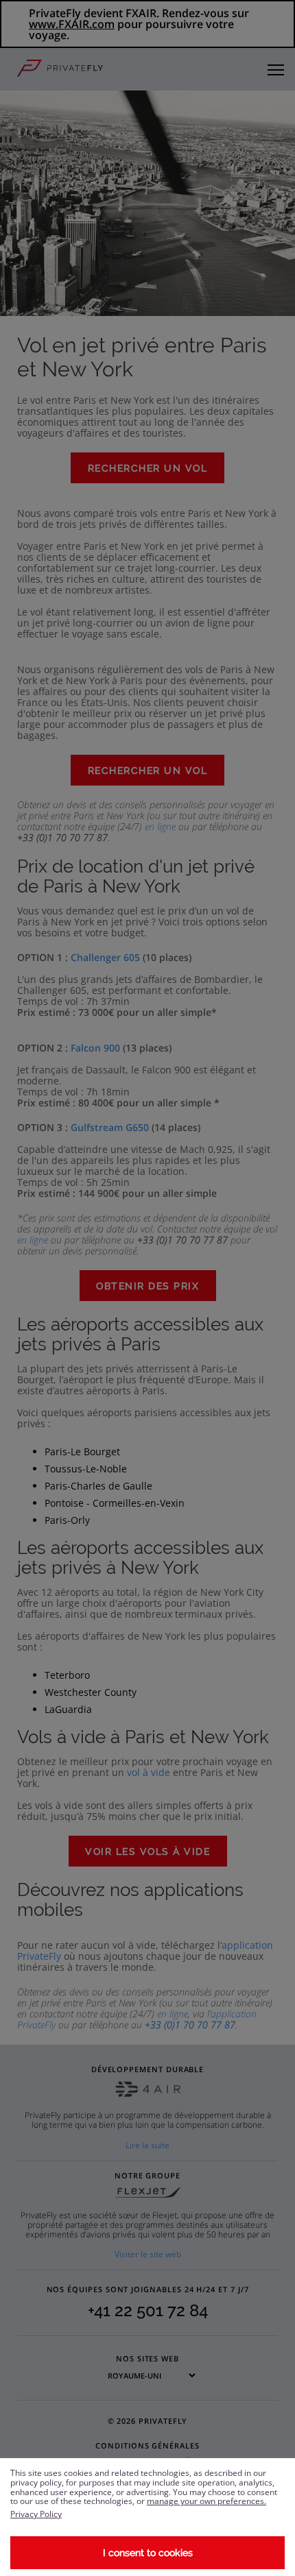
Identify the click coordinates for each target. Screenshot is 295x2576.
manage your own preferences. (206, 2501)
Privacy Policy (36, 2514)
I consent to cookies (148, 2553)
